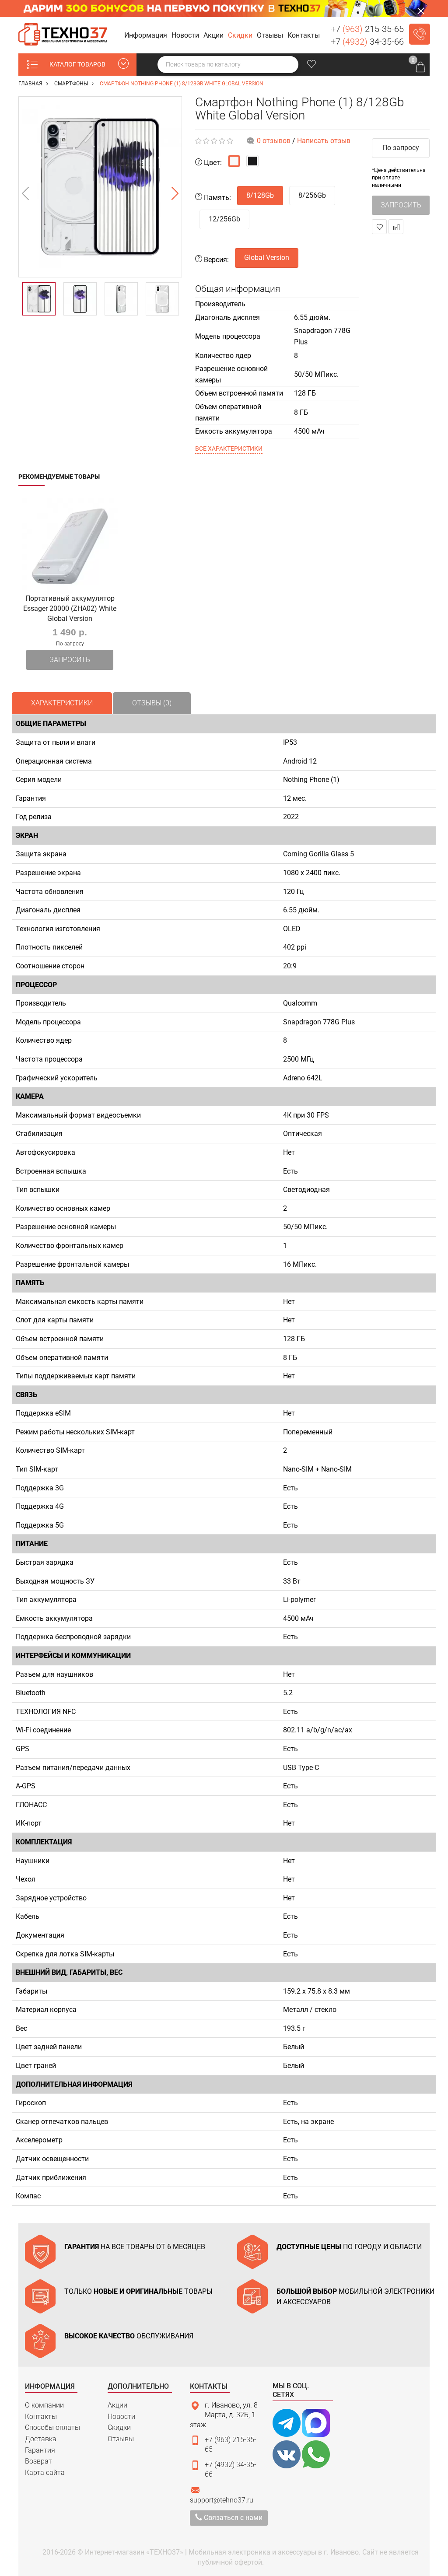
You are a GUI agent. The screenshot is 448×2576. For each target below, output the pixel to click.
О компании (44, 2405)
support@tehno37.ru (222, 2500)
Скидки (119, 2427)
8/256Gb (312, 195)
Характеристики (62, 703)
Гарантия (40, 2450)
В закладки (379, 227)
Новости (121, 2417)
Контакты (41, 2417)
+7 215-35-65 (367, 29)
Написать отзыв (324, 141)
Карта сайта (45, 2473)
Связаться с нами (232, 2518)
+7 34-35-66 (367, 42)
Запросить (70, 660)
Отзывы (121, 2439)
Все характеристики (229, 449)
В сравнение (396, 227)
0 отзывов (274, 141)
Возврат (38, 2461)
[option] (100, 187)
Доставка (41, 2439)
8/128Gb (260, 195)
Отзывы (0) (152, 703)
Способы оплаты (52, 2427)
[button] (147, 36)
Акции (117, 2405)
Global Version (267, 258)
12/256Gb (224, 219)
